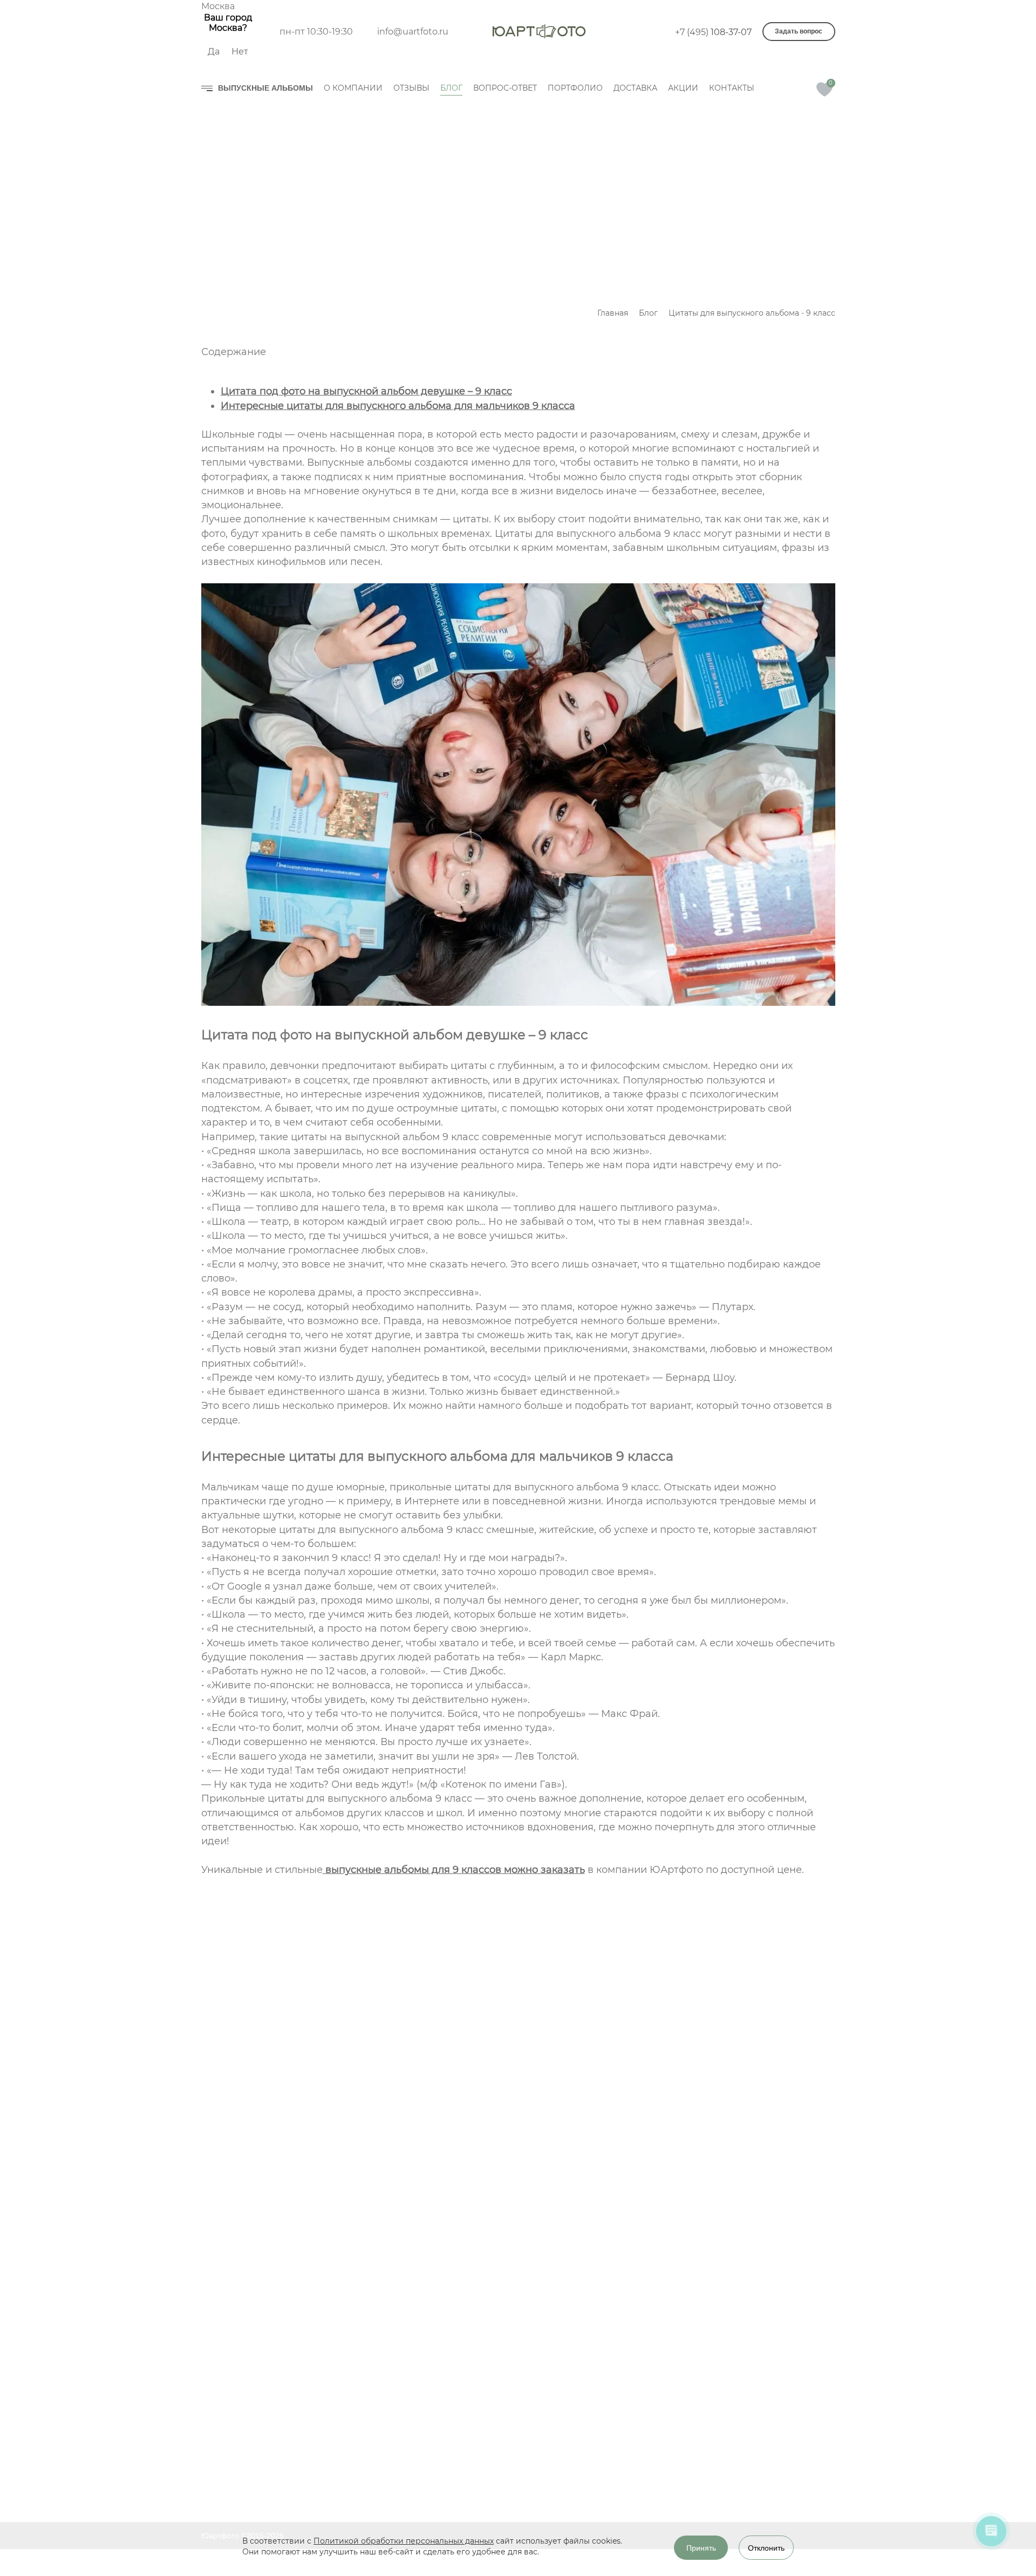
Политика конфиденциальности (274, 2466)
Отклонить (766, 2548)
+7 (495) (713, 32)
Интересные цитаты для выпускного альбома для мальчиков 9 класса (398, 406)
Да (214, 52)
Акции (576, 2509)
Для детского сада (454, 2435)
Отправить (265, 2282)
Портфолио (587, 2470)
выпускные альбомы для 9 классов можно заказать (454, 1870)
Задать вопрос (799, 31)
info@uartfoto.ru (413, 32)
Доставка (582, 2490)
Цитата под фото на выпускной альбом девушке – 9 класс (366, 391)
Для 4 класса (443, 2454)
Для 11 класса (445, 2493)
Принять (701, 2548)
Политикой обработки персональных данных (404, 2541)
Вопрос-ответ (591, 2451)
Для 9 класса (443, 2473)
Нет (240, 52)
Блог (574, 2431)
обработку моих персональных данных (363, 2241)
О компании (587, 2393)
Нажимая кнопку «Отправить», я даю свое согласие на (363, 2236)
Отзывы (580, 2412)
